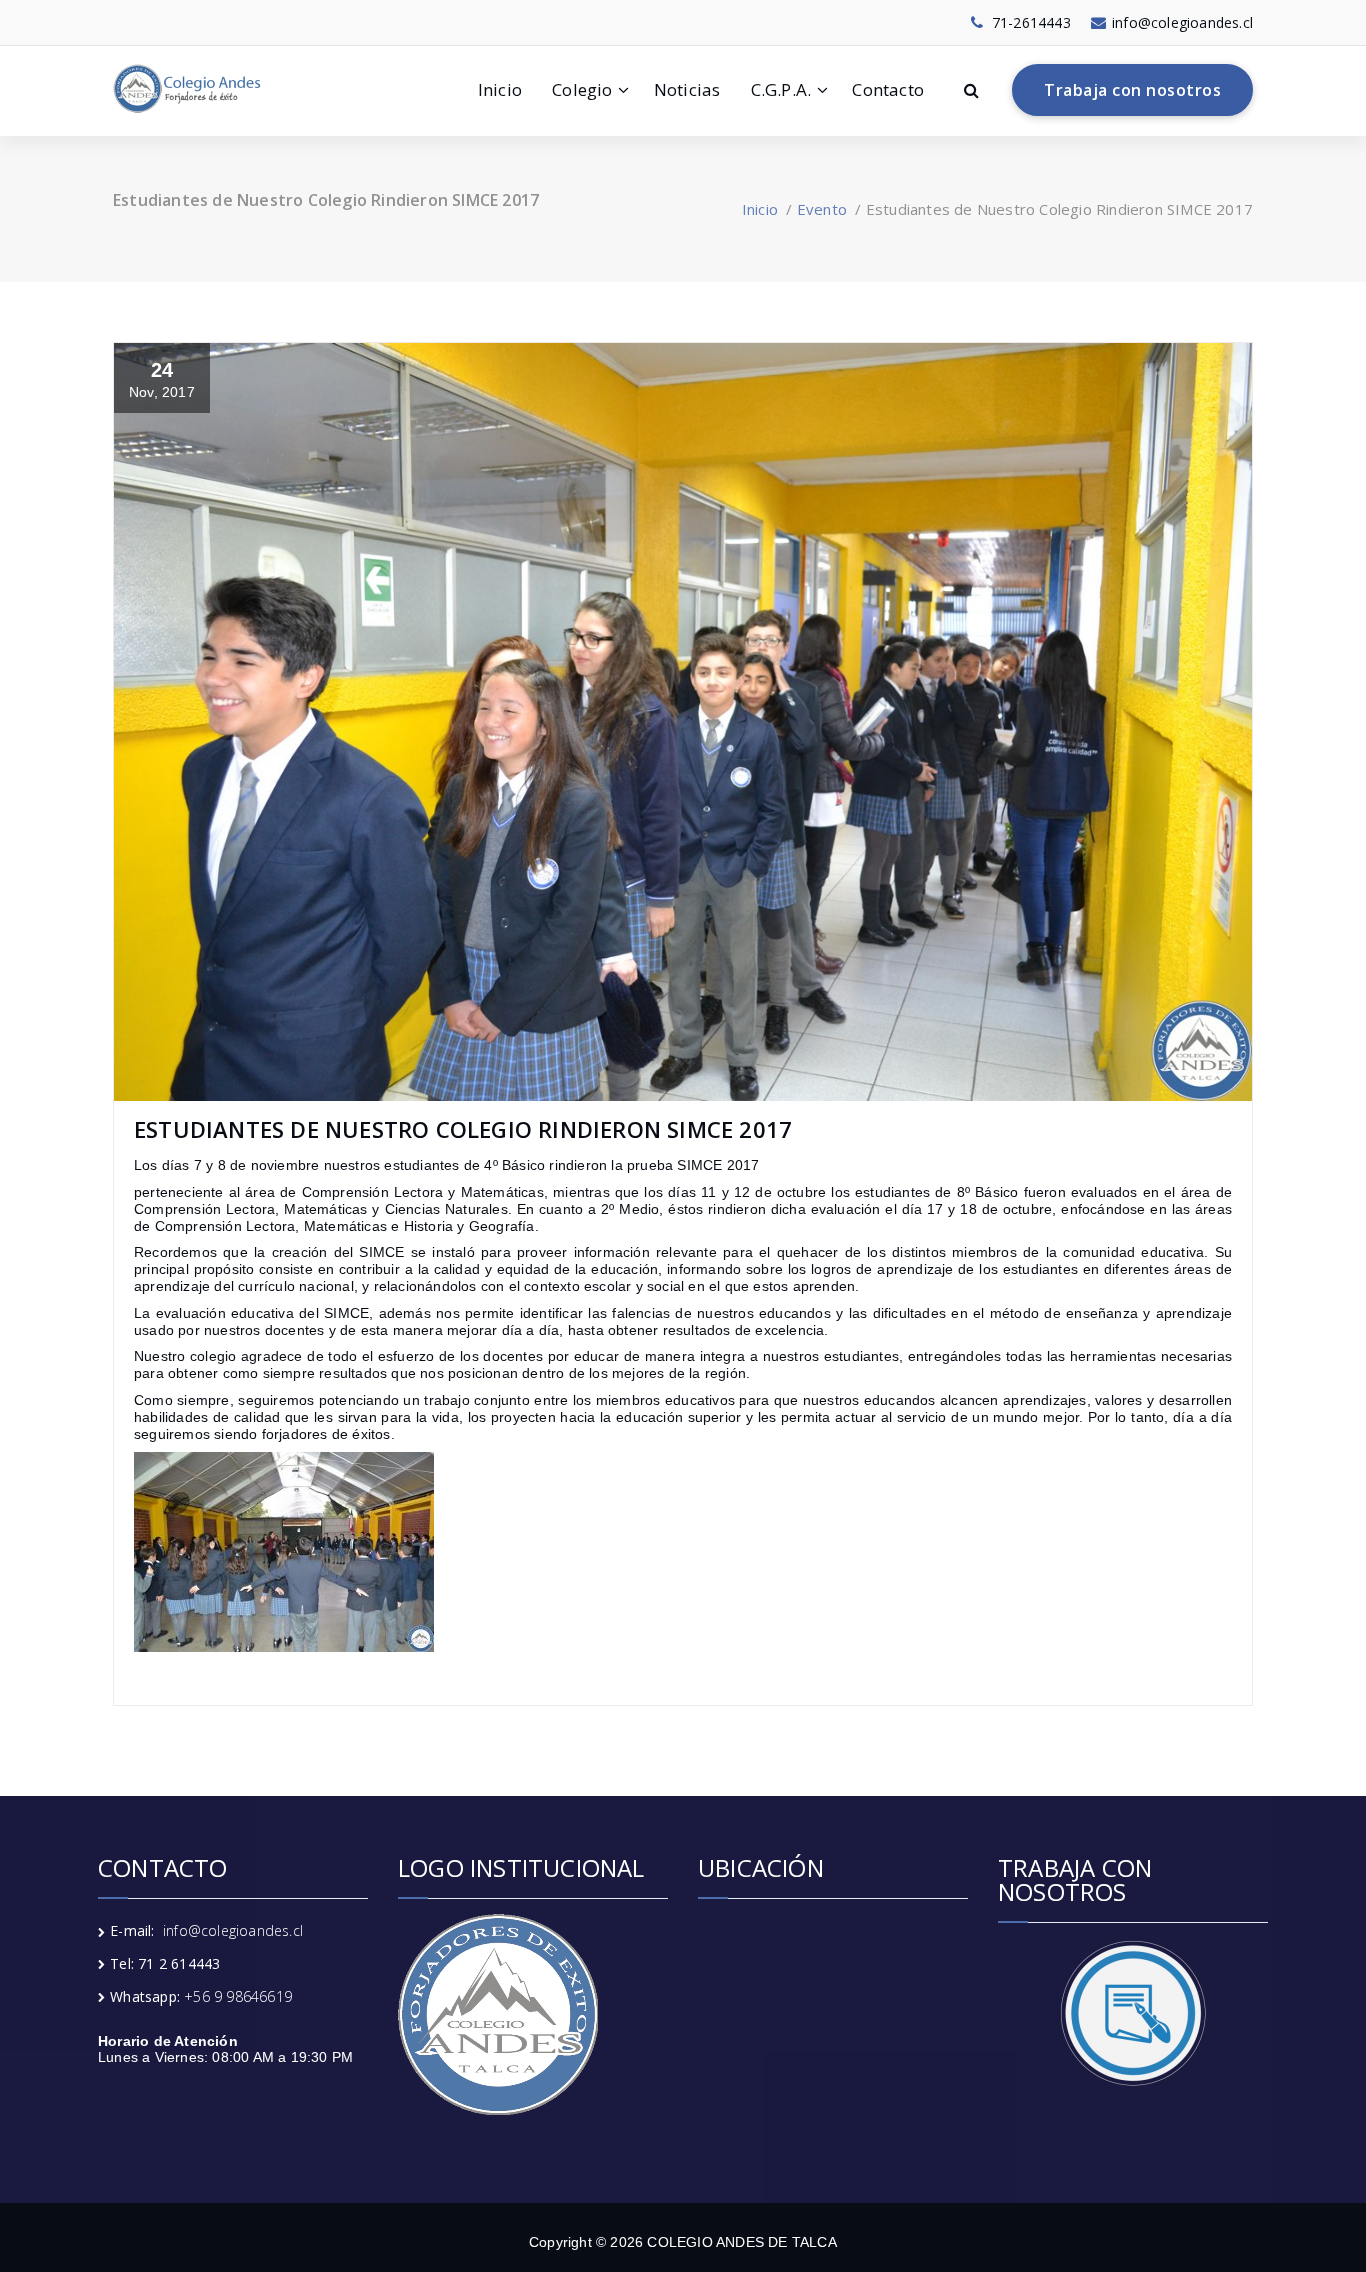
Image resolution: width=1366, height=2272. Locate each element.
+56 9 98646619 (238, 1996)
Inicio (500, 89)
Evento (822, 209)
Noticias (687, 89)
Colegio (582, 89)
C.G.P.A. (781, 89)
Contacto (888, 89)
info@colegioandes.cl (233, 1930)
